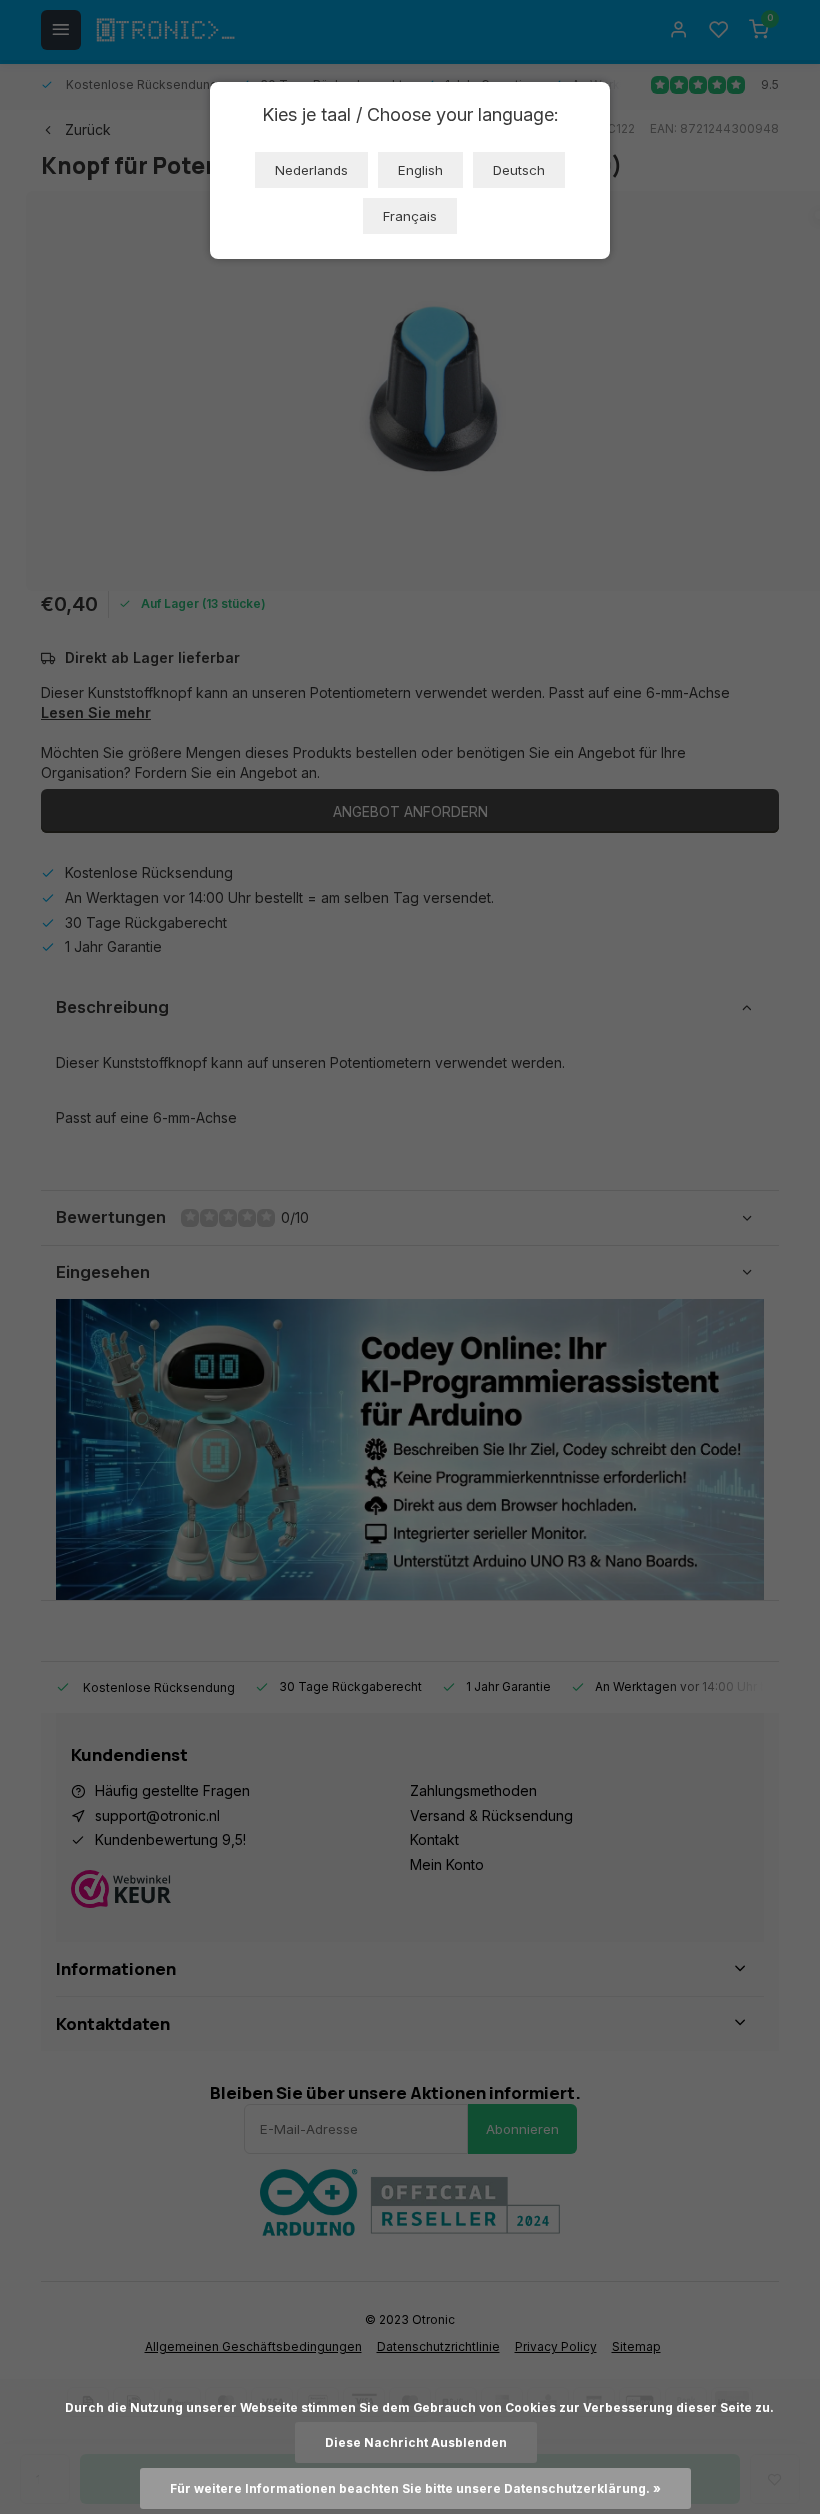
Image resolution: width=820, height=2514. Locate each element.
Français (410, 216)
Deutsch (519, 170)
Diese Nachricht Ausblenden (416, 2442)
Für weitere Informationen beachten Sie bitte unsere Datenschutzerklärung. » (415, 2488)
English (420, 170)
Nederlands (311, 170)
